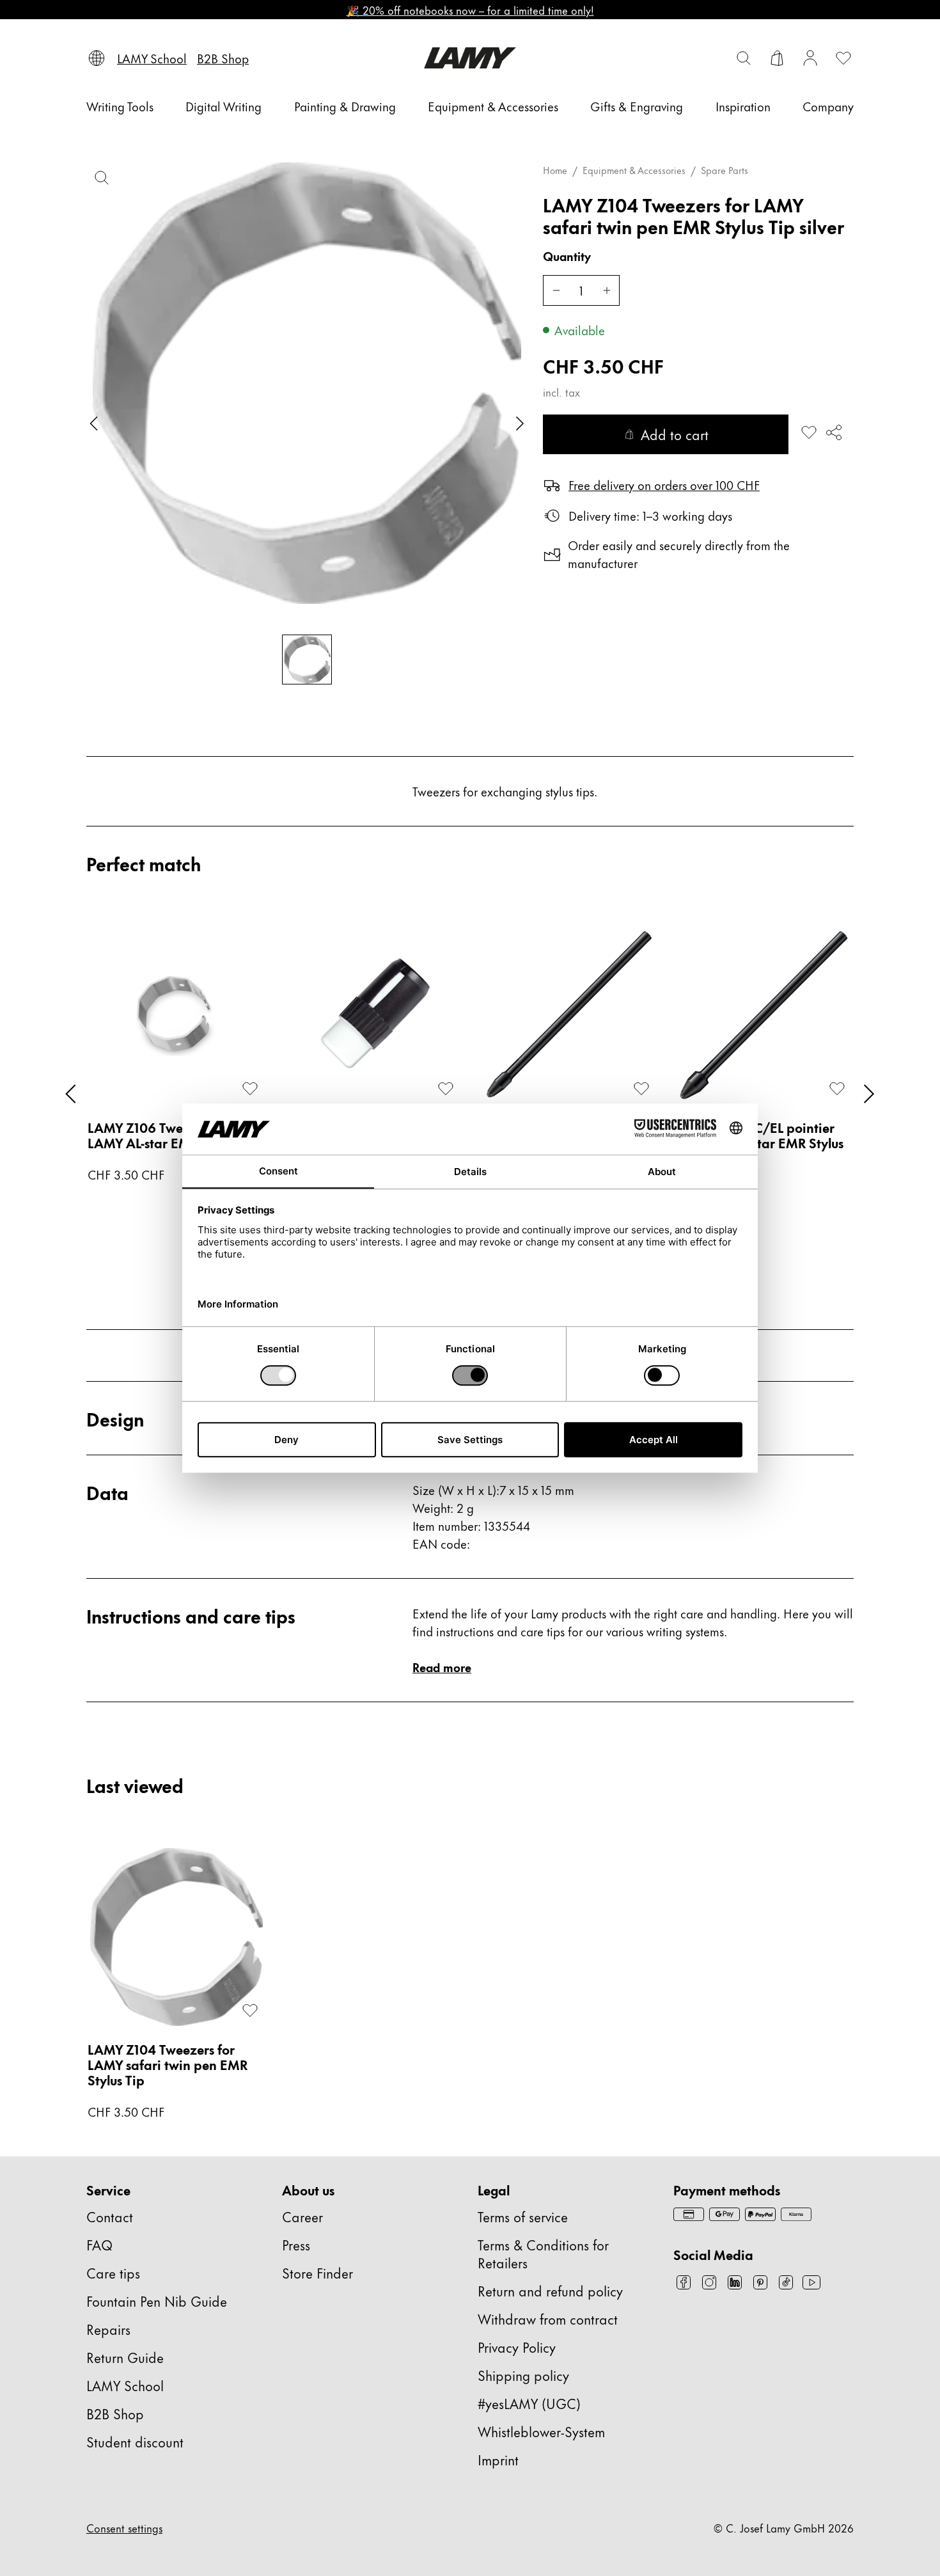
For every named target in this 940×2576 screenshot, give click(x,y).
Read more (442, 1667)
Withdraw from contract (548, 2319)
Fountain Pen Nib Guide (157, 2301)
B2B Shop (115, 2413)
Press (296, 2244)
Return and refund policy (550, 2290)
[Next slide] (520, 423)
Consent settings (124, 2527)
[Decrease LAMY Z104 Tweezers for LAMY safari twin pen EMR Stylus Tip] (556, 290)
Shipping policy (523, 2375)
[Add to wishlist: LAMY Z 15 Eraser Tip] (446, 1089)
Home (555, 170)
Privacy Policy (517, 2347)
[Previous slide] (94, 423)
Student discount (135, 2441)
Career (302, 2216)
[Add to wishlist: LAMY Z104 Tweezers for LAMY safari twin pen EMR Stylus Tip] (809, 432)
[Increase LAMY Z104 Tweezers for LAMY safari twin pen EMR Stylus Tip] (607, 290)
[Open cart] (777, 58)
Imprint (498, 2459)
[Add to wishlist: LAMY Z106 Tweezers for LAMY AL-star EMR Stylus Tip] (250, 1089)
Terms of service (523, 2216)
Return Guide (125, 2357)
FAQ (99, 2244)
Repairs (108, 2329)
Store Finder (317, 2272)
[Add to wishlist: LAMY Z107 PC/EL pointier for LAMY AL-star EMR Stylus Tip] (837, 1089)
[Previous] (71, 1094)
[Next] (869, 1094)
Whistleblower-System (541, 2431)
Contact (110, 2216)
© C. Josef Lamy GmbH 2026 (784, 2527)
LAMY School (125, 2385)
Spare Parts (725, 170)
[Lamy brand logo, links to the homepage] (470, 58)
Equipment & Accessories (634, 170)
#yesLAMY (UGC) (529, 2403)
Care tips (113, 2272)
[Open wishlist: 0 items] (843, 58)
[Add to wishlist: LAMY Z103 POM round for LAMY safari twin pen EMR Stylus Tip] (641, 1089)
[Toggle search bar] (744, 58)
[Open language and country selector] (97, 58)
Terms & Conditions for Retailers (543, 2253)
